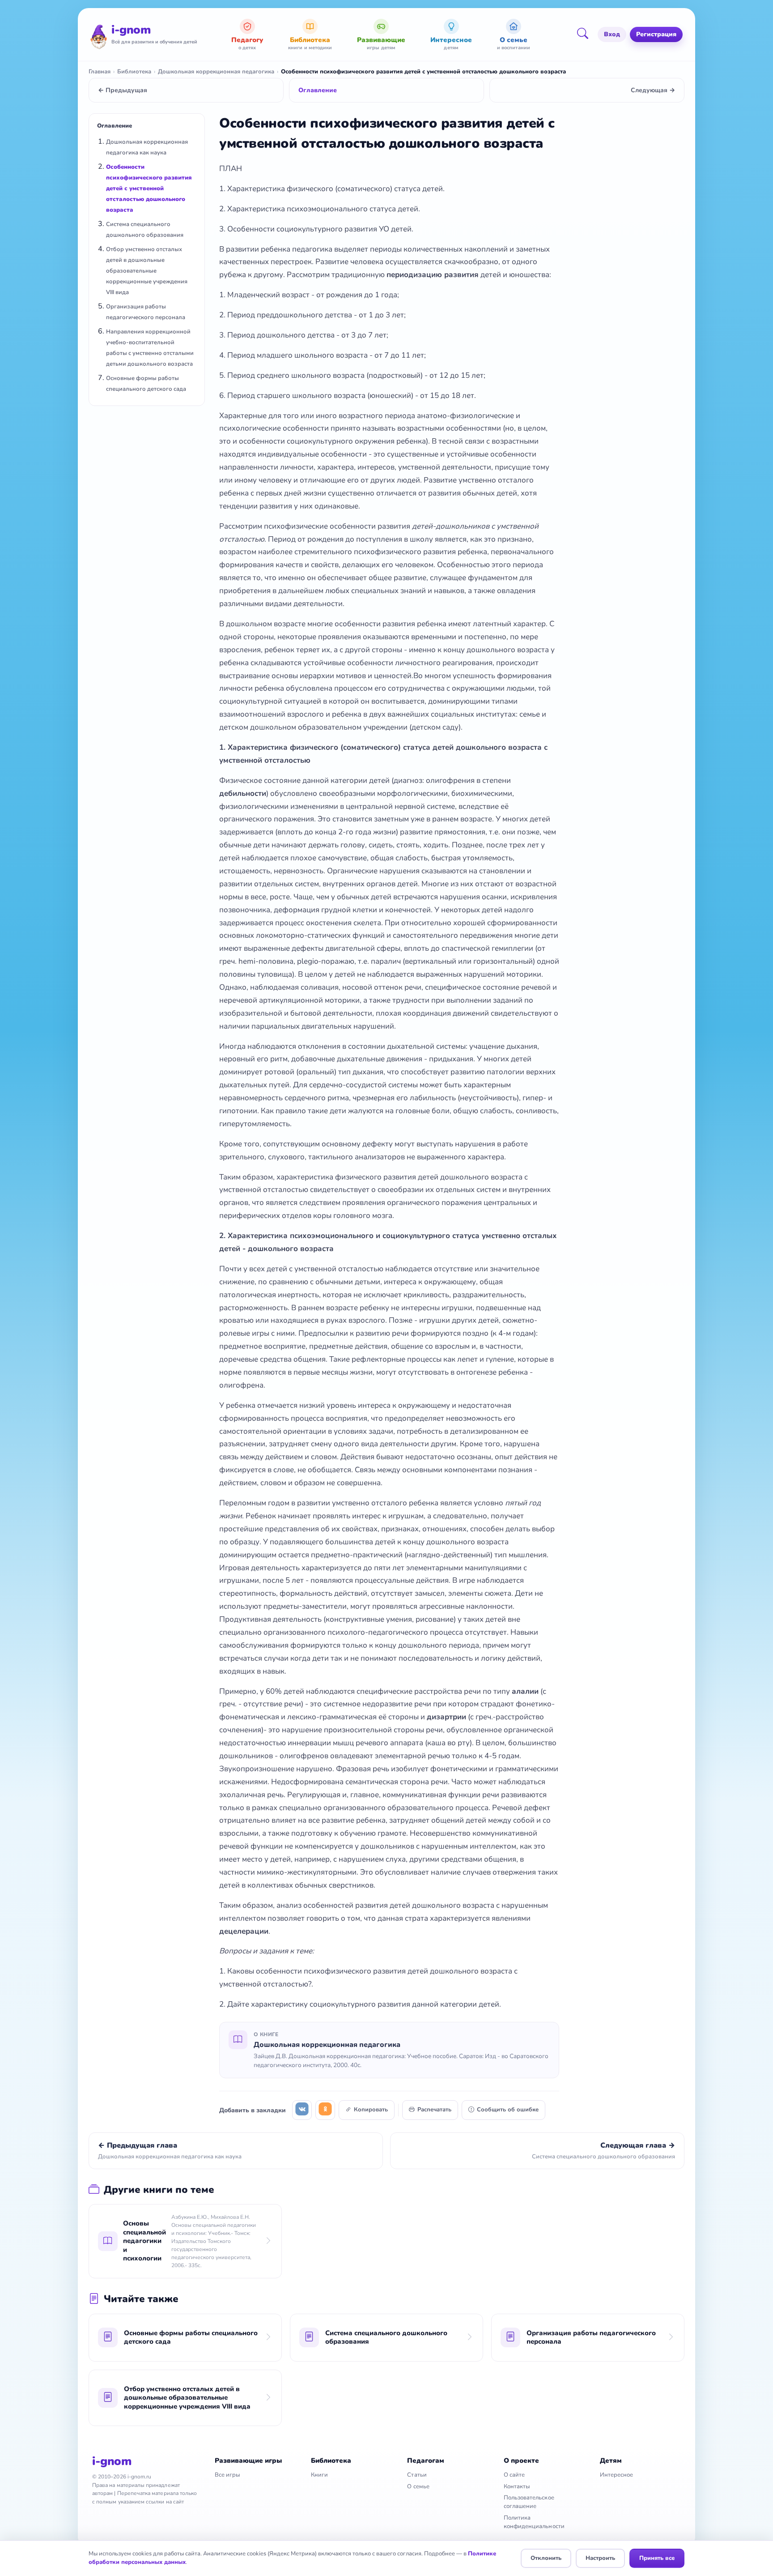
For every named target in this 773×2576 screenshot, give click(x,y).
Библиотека (134, 72)
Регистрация (656, 34)
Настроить (600, 2558)
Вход (612, 34)
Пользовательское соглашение (529, 2502)
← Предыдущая (123, 90)
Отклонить (546, 2558)
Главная (100, 72)
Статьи (417, 2475)
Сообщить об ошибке (508, 2110)
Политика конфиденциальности (534, 2522)
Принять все (657, 2558)
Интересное (617, 2475)
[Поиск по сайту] (586, 34)
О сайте (514, 2475)
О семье (418, 2486)
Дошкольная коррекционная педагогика (216, 72)
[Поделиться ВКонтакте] (302, 2110)
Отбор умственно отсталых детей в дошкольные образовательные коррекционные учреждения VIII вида (147, 271)
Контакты (517, 2486)
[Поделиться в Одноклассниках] (325, 2110)
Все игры (227, 2475)
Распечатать (434, 2110)
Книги (319, 2475)
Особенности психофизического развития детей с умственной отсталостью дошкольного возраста (149, 188)
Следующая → (653, 90)
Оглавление (318, 90)
